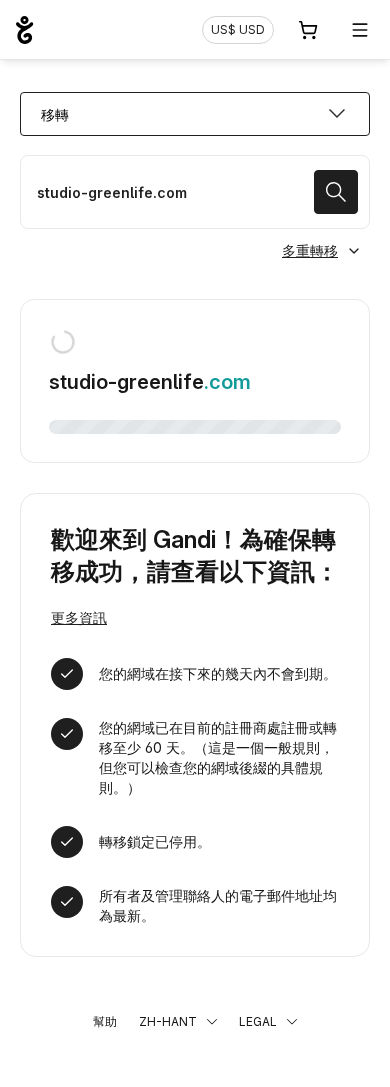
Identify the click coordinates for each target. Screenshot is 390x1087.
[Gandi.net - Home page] (24, 30)
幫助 (105, 1021)
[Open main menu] (360, 30)
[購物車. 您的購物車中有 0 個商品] (308, 30)
